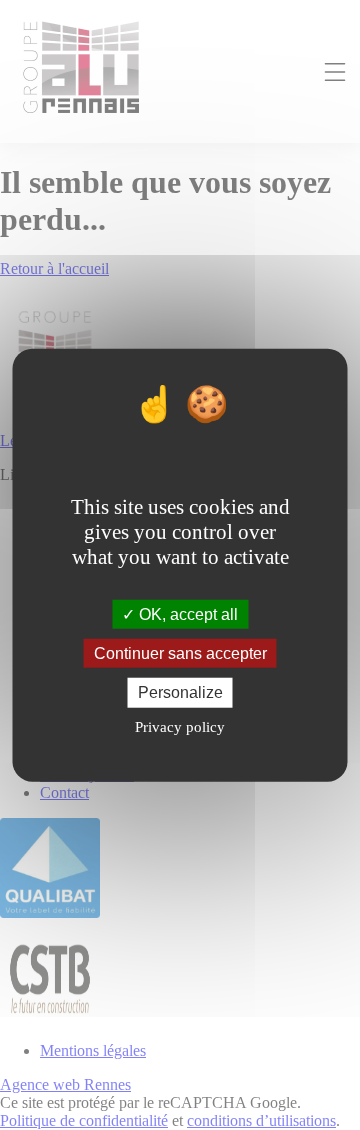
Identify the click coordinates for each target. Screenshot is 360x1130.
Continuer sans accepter (180, 653)
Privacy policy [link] (180, 726)
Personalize (180, 692)
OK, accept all (186, 614)
